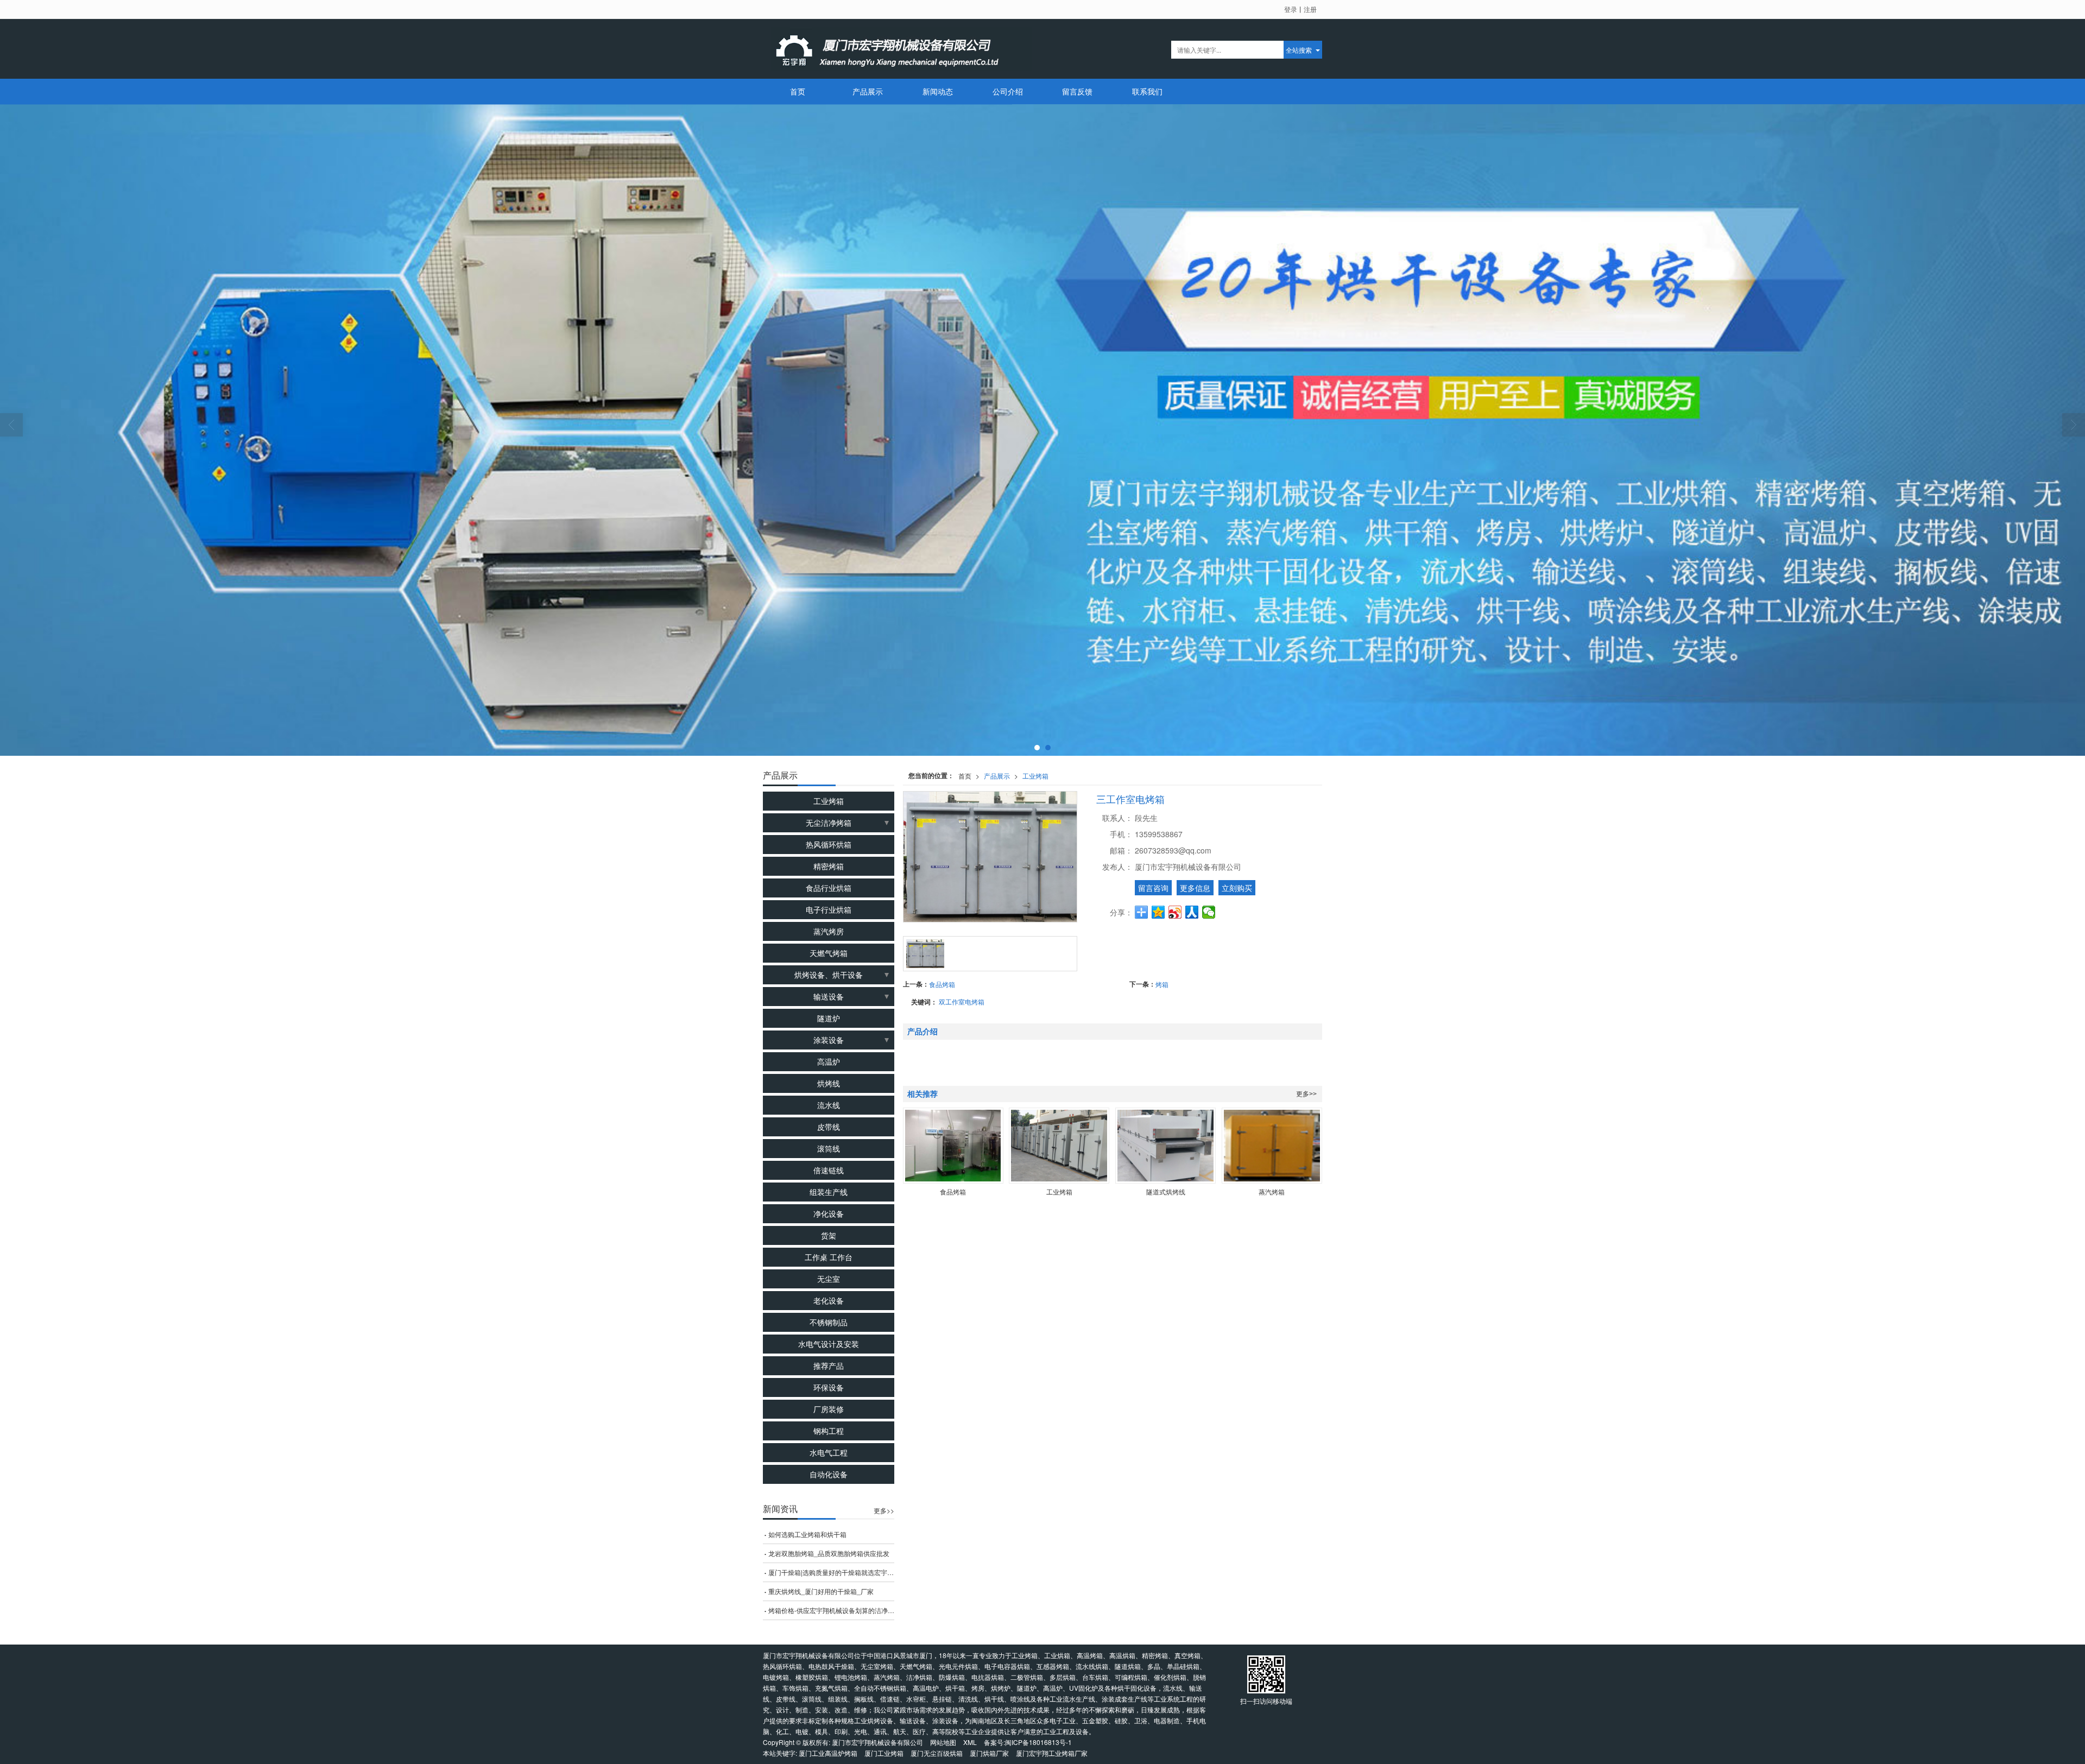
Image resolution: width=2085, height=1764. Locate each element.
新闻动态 (938, 91)
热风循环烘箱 (829, 844)
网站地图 (943, 1742)
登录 (1291, 9)
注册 (1310, 9)
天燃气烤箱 (829, 953)
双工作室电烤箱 (962, 1001)
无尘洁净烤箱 (829, 823)
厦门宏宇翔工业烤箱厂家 (1052, 1753)
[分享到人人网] (1192, 912)
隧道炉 (829, 1018)
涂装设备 (829, 1040)
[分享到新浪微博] (1175, 912)
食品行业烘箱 (829, 888)
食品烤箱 (942, 984)
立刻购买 (1237, 888)
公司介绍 (1008, 91)
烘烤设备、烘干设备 (829, 975)
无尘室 (829, 1279)
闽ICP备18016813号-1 (1038, 1742)
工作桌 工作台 (829, 1257)
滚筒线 (829, 1148)
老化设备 (829, 1300)
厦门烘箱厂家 (989, 1753)
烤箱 (1162, 984)
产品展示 (868, 91)
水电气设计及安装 (829, 1344)
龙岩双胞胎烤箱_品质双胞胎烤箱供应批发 (829, 1553)
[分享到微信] (1209, 912)
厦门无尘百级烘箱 (937, 1753)
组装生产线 (829, 1192)
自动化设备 (829, 1474)
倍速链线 (829, 1170)
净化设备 (829, 1213)
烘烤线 (829, 1083)
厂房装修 (829, 1409)
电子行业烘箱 (829, 909)
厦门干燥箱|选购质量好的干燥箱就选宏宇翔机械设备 (831, 1572)
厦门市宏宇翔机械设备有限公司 (877, 1742)
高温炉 (829, 1061)
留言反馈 (1077, 91)
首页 (798, 91)
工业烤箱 (1035, 776)
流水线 (829, 1105)
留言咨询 (1153, 888)
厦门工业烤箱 (884, 1753)
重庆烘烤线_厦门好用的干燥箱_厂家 (821, 1591)
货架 (829, 1235)
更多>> (1306, 1094)
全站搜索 (1299, 50)
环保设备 (829, 1387)
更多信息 (1195, 888)
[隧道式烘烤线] (1165, 1146)
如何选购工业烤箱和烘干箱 (807, 1534)
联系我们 (1147, 91)
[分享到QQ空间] (1158, 912)
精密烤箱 (829, 866)
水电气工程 (829, 1452)
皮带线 (829, 1127)
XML (970, 1742)
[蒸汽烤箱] (1272, 1146)
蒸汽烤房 (829, 931)
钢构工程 (829, 1431)
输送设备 (829, 996)
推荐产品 (829, 1365)
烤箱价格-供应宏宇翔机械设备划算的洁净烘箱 (831, 1610)
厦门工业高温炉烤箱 (828, 1753)
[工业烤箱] (1059, 1146)
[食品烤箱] (953, 1146)
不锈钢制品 (829, 1322)
